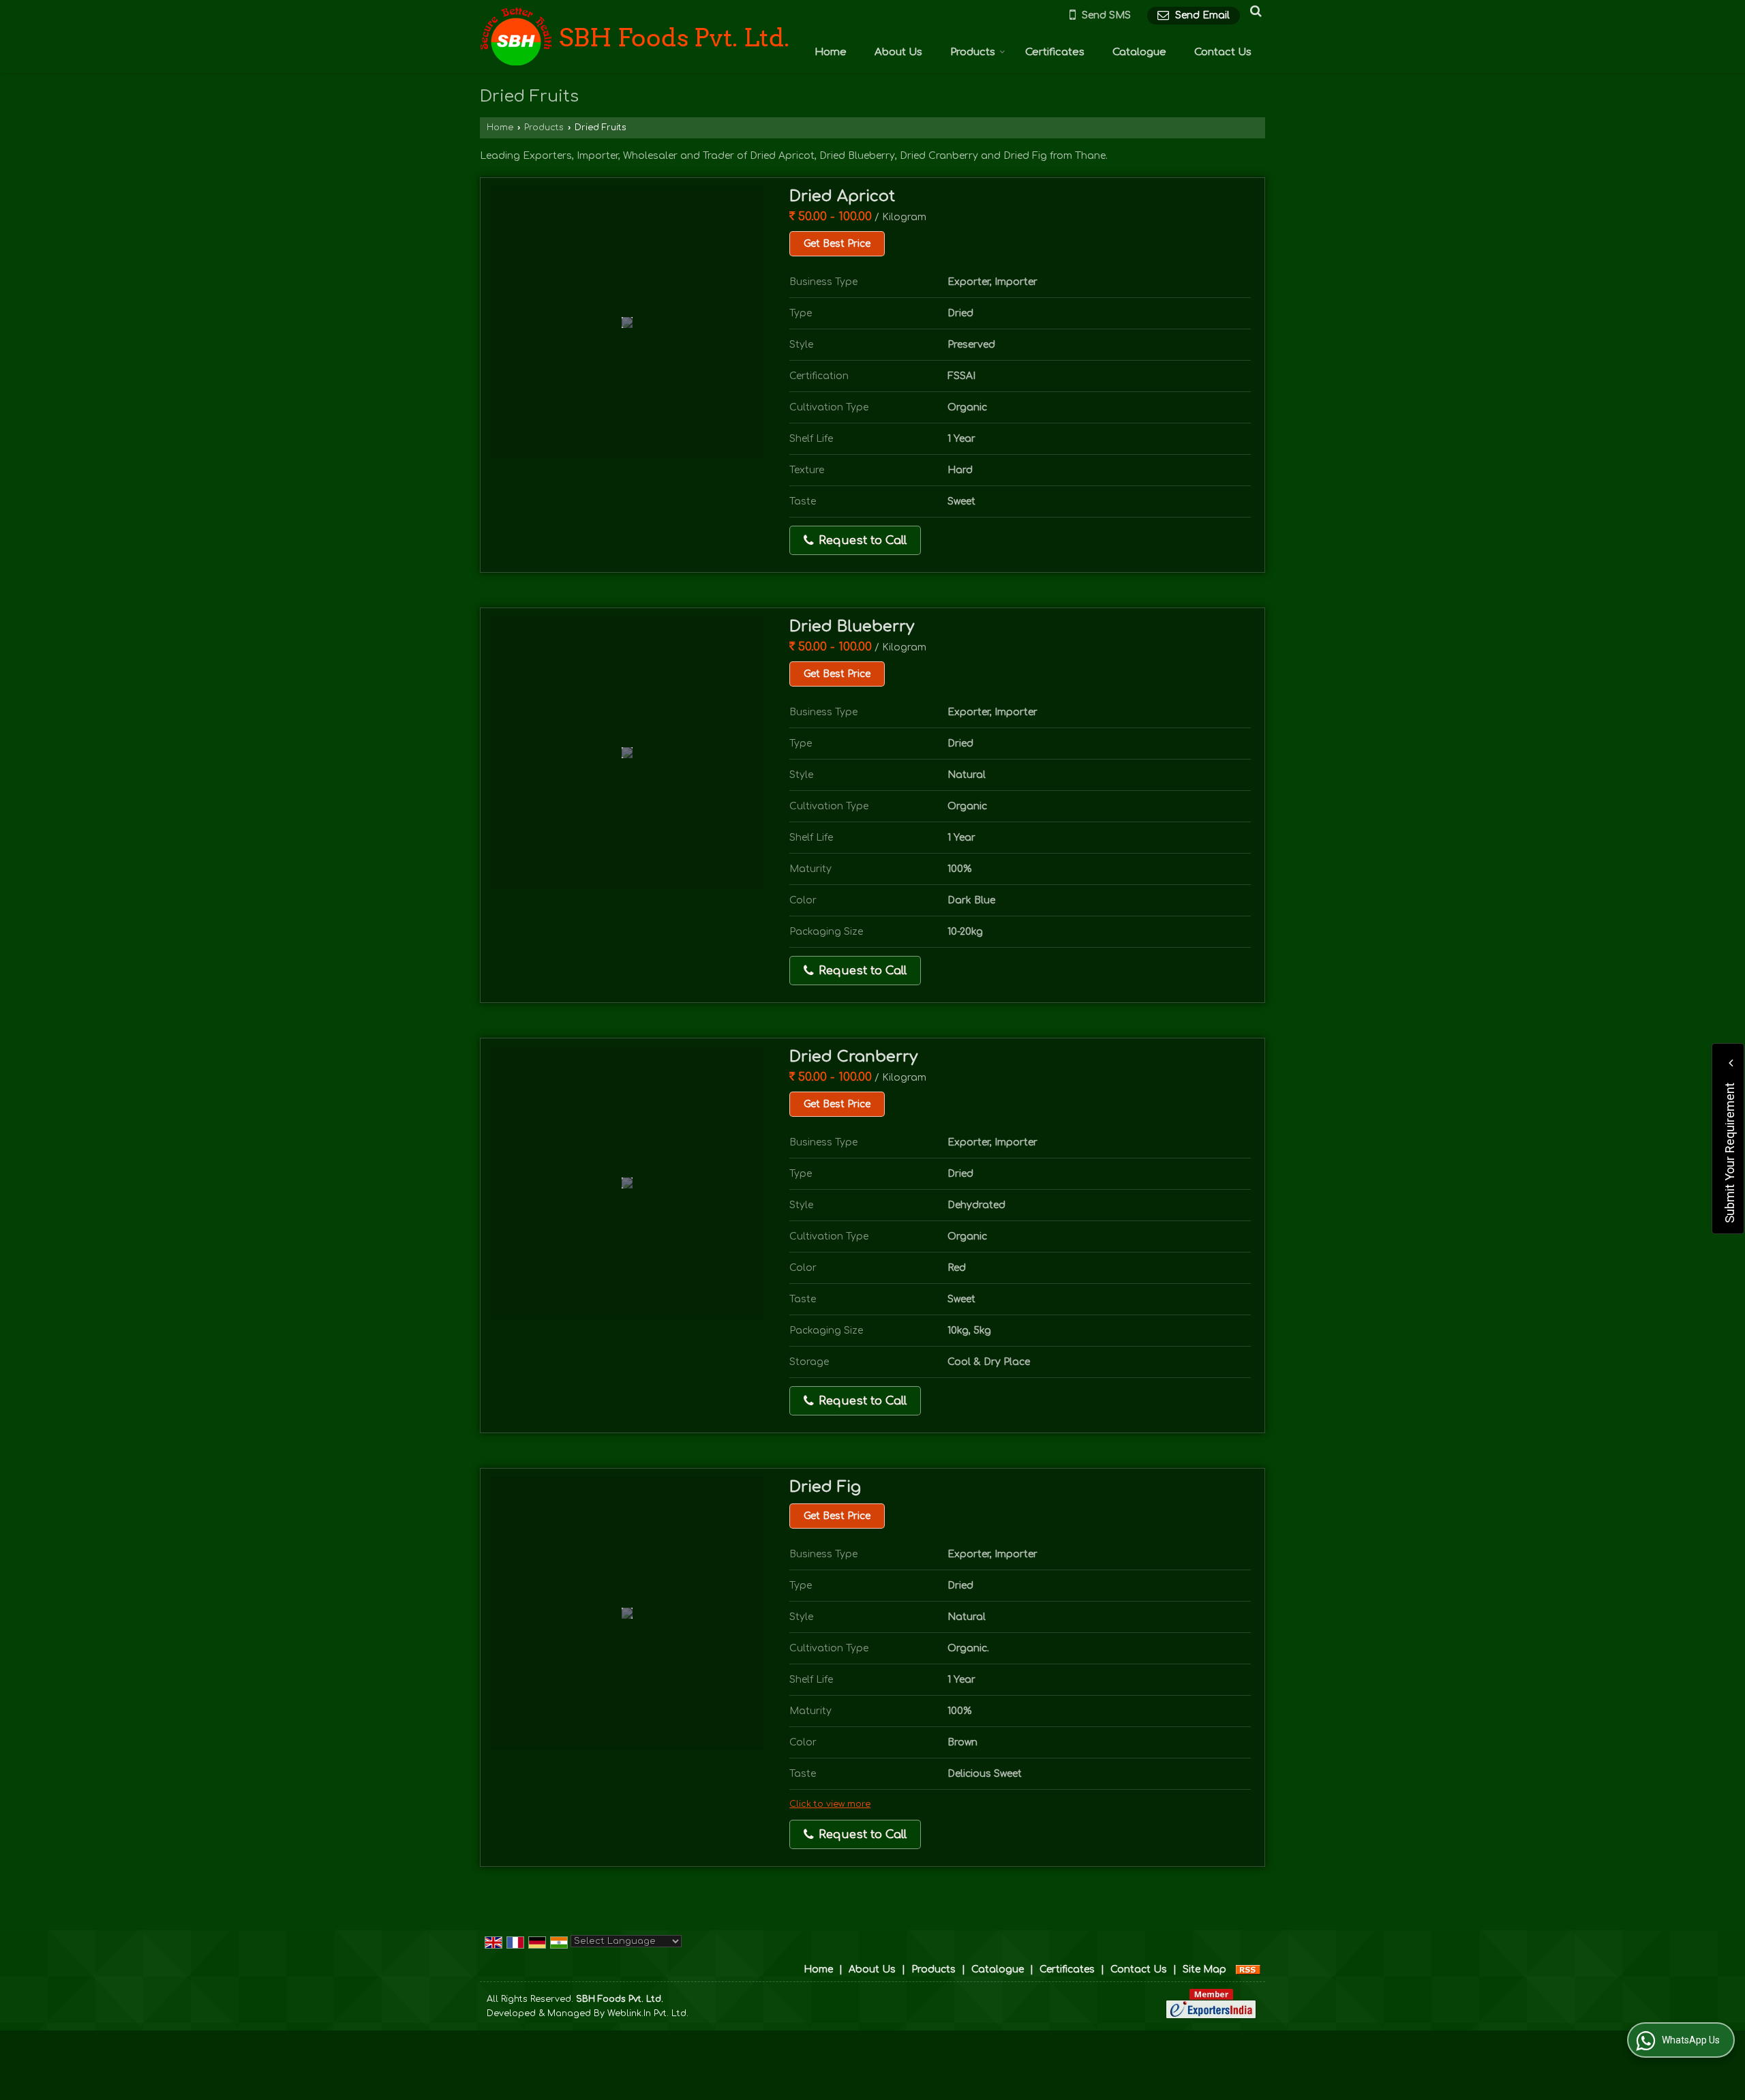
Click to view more (830, 1804)
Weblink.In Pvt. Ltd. (648, 2013)
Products (973, 52)
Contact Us (1223, 52)
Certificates (1055, 52)
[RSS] (1248, 1969)
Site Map (1204, 1969)
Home (831, 52)
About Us (898, 52)
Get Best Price (837, 244)
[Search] (1254, 11)
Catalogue (1139, 52)
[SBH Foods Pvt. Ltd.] (635, 37)
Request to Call (861, 540)
